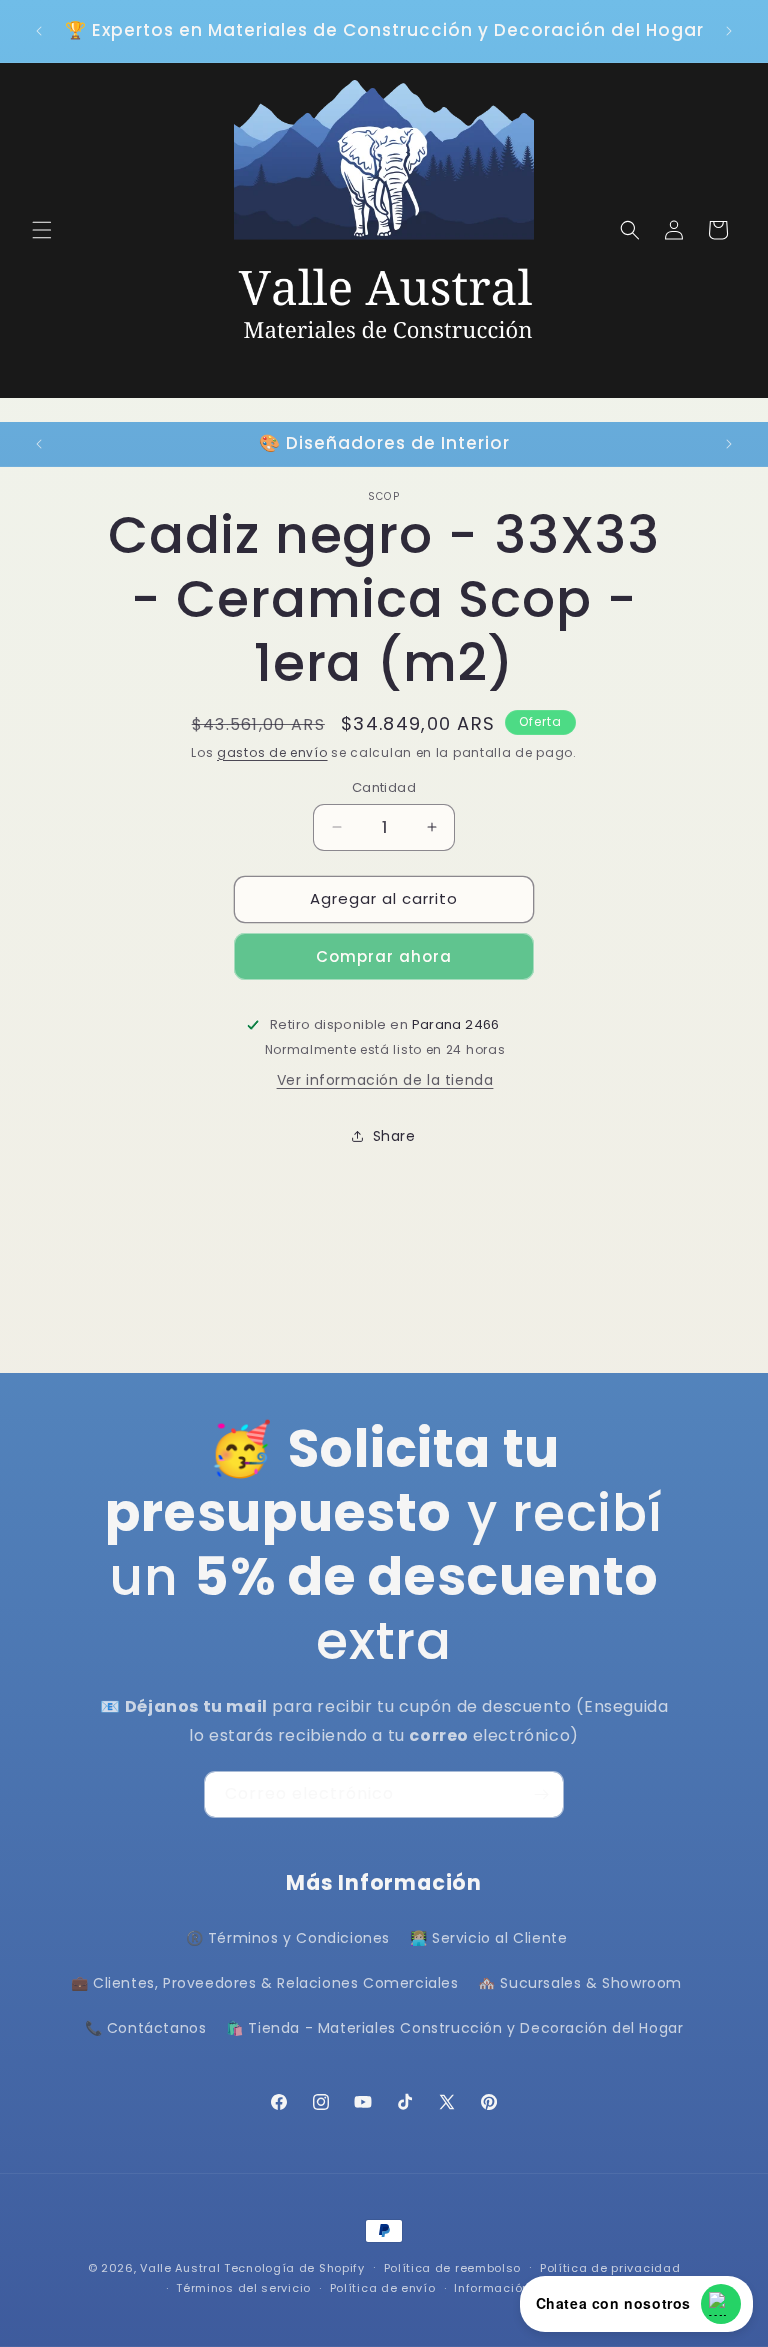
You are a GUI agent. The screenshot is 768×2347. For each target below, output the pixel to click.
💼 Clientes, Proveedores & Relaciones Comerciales (265, 1983)
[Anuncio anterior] (39, 31)
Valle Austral (180, 2268)
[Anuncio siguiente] (729, 31)
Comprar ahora (384, 956)
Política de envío (383, 2288)
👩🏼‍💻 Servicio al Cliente (489, 1938)
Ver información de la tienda (385, 1080)
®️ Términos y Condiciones (288, 1938)
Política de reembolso (453, 2268)
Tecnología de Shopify (294, 2268)
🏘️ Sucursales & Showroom (580, 1983)
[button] (42, 230)
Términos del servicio (243, 2288)
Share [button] (394, 1136)
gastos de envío (272, 752)
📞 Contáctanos (146, 2028)
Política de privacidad (610, 2268)
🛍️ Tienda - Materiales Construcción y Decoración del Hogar (454, 2028)
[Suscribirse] (541, 1794)
